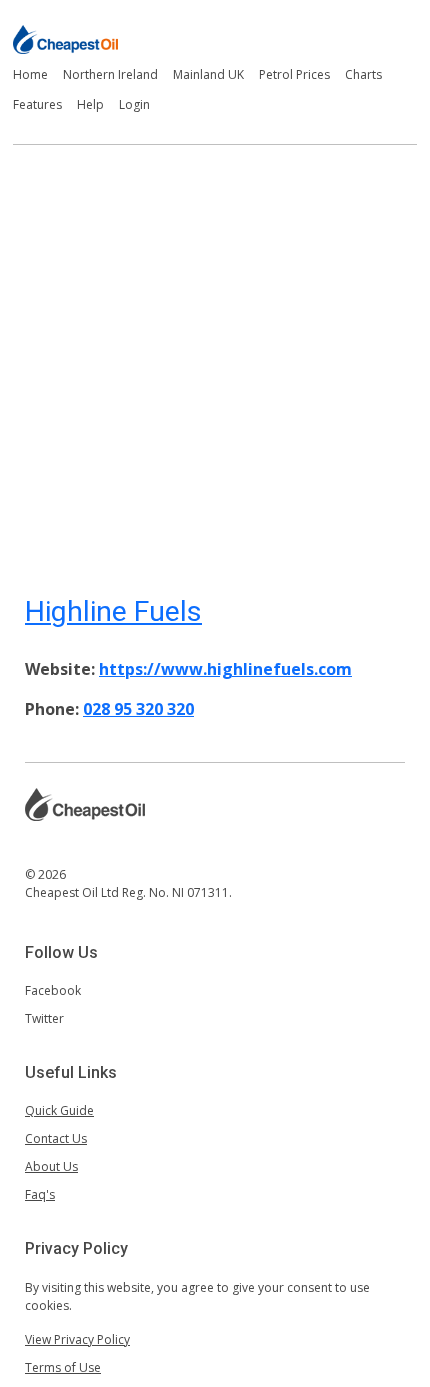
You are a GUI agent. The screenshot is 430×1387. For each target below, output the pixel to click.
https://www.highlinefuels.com (225, 669)
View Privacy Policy (77, 1339)
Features (37, 104)
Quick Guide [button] (59, 1110)
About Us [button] (51, 1166)
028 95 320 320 (138, 709)
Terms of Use (63, 1367)
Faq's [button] (40, 1194)
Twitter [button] (44, 1018)
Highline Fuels (113, 611)
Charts (363, 74)
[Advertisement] (215, 360)
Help (90, 104)
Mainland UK (208, 74)
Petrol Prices (294, 74)
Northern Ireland (110, 74)
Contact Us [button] (56, 1138)
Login (134, 104)
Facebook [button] (53, 990)
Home (30, 74)
